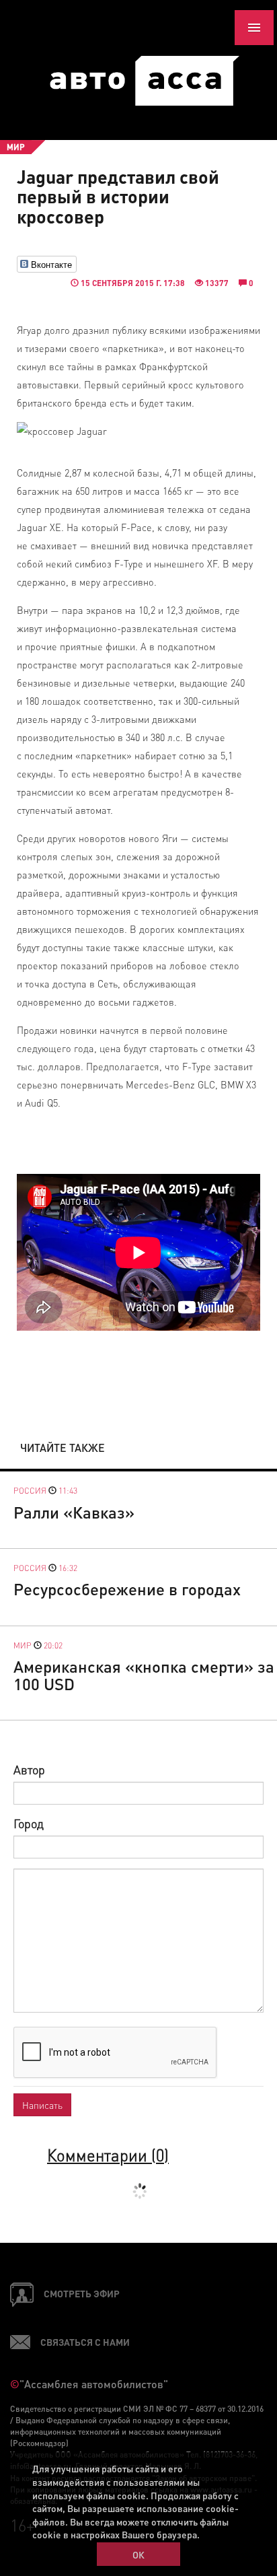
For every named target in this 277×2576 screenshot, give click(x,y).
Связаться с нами (85, 2342)
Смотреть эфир (82, 2293)
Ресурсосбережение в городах (127, 1589)
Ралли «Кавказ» (74, 1512)
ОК (138, 2554)
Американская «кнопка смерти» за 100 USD (144, 1675)
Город (29, 1823)
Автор (29, 1769)
